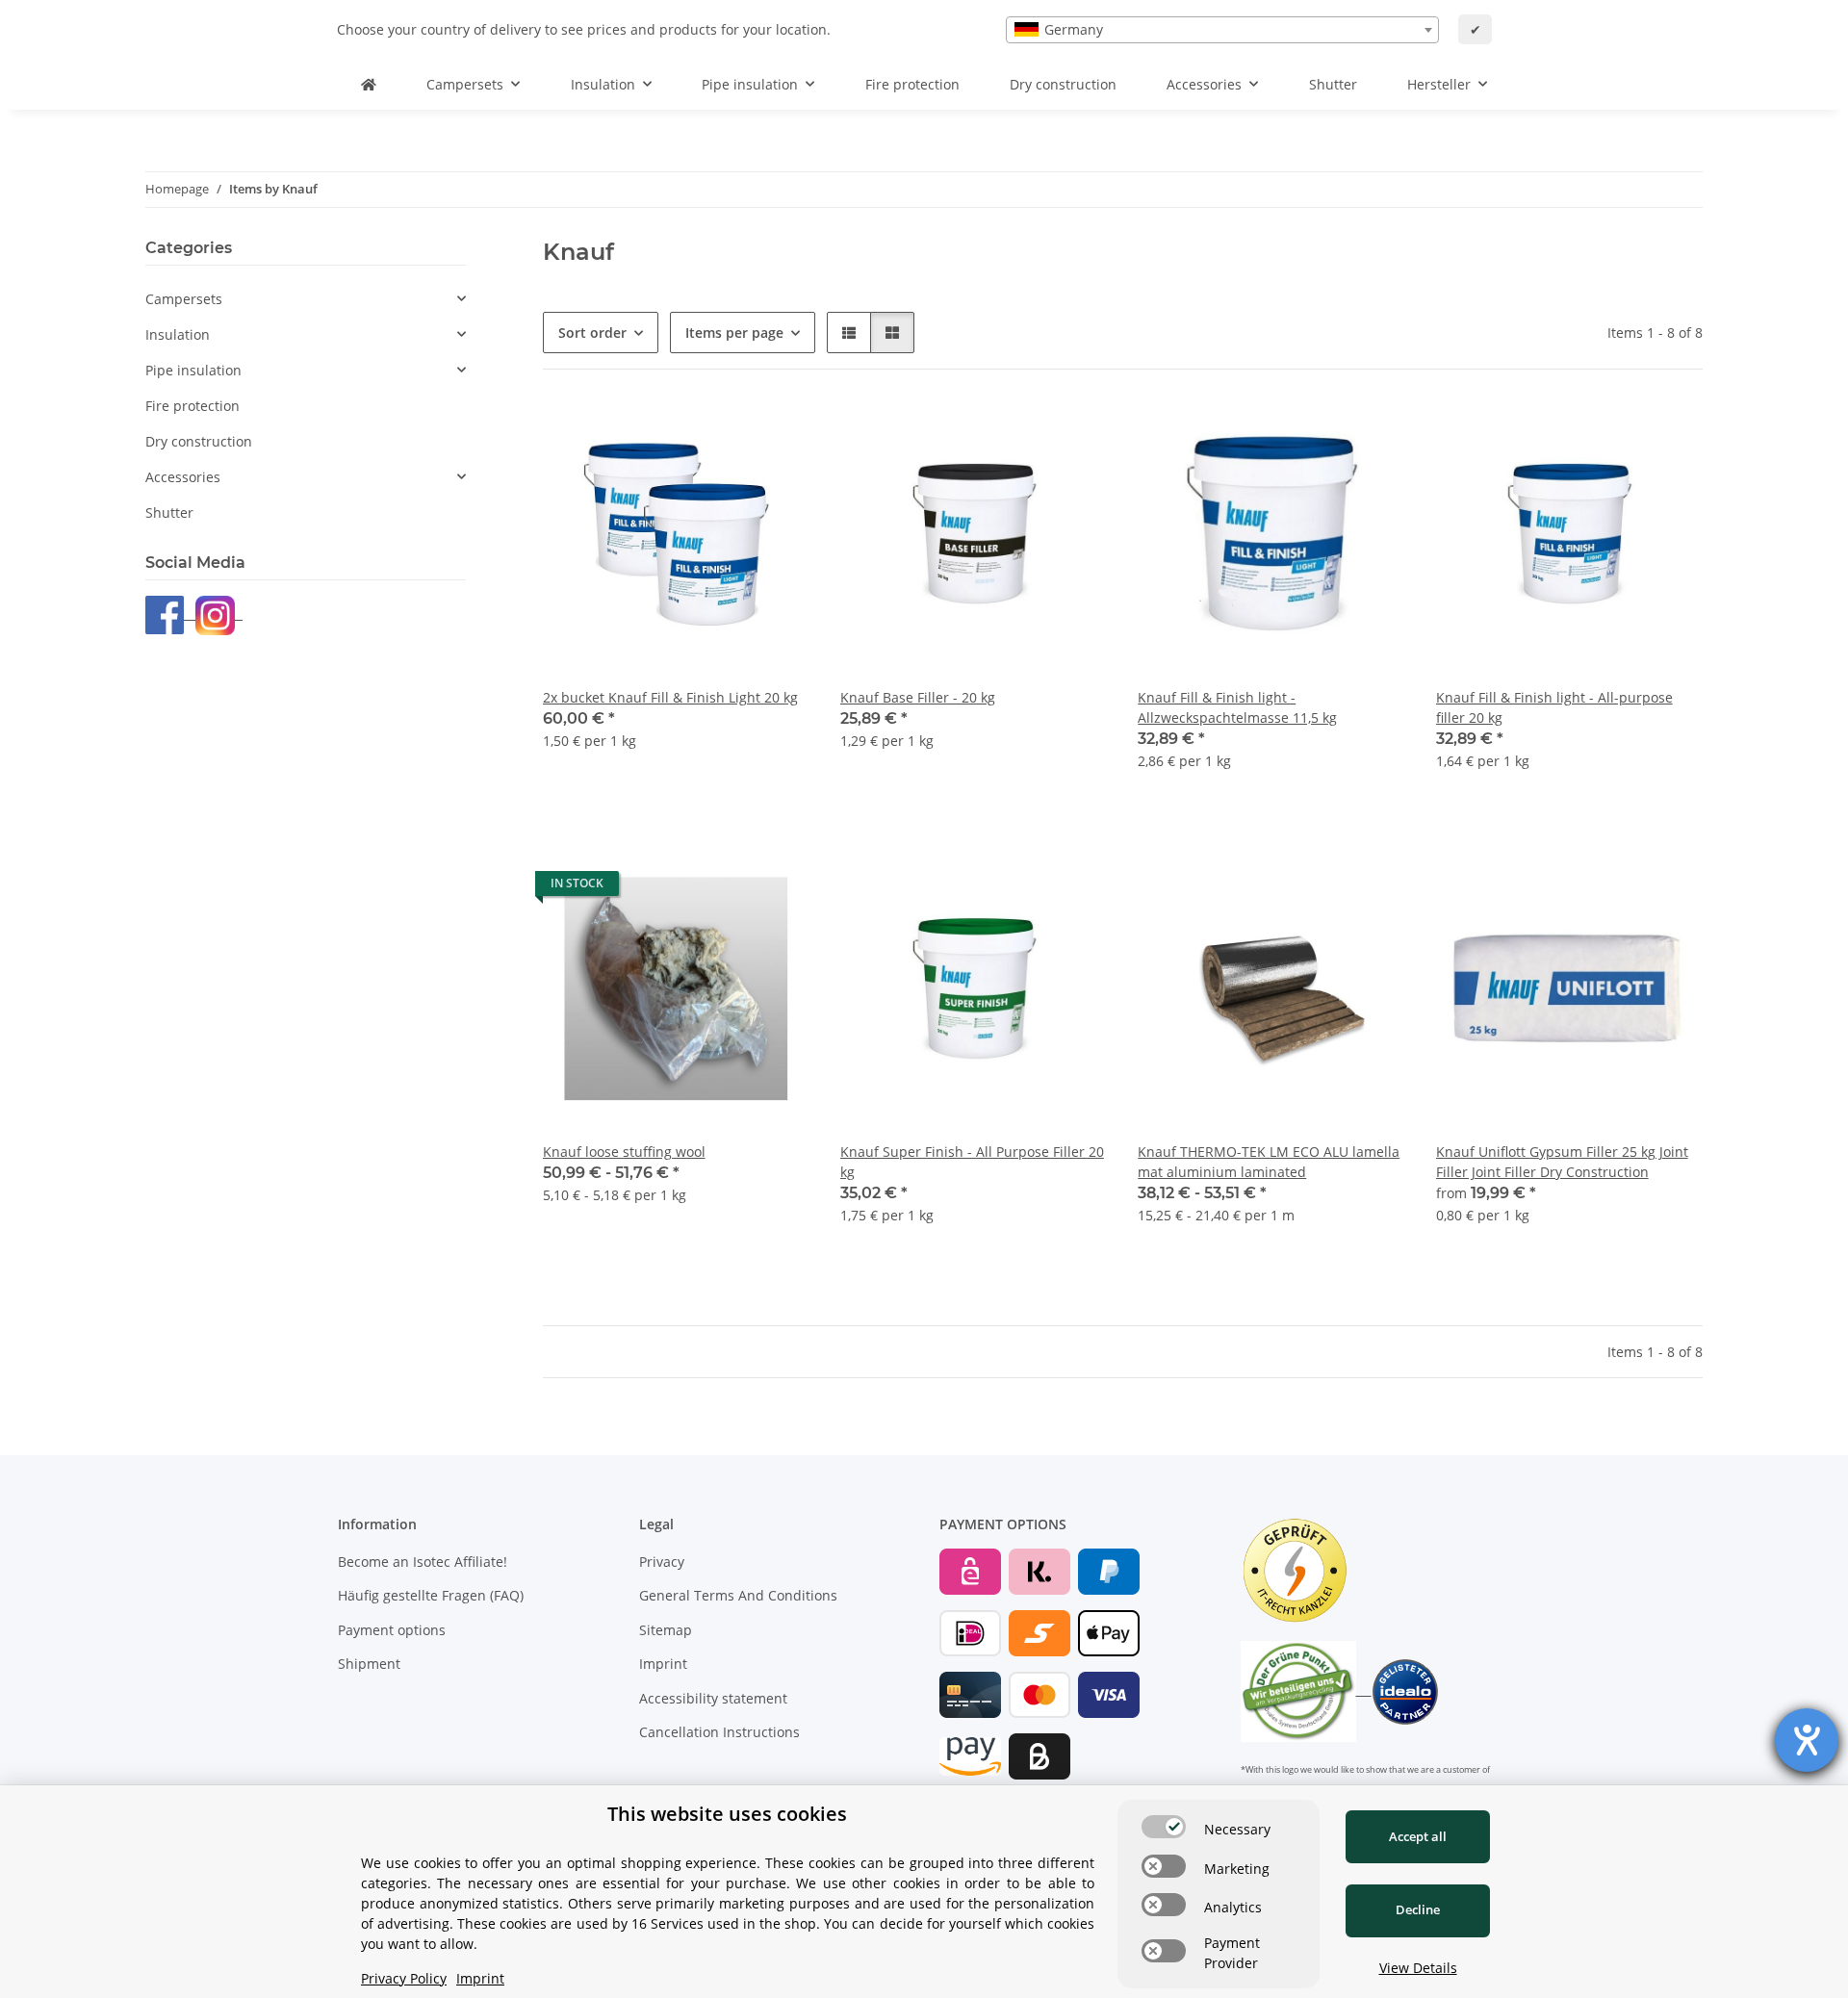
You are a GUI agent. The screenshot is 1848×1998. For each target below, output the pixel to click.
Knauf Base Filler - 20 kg (918, 697)
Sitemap (666, 1630)
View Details (1418, 1968)
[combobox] (1222, 30)
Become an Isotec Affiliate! (423, 1562)
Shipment (369, 1664)
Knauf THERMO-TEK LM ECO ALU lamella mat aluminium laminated (1269, 1162)
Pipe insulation (193, 370)
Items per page (734, 333)
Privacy (662, 1562)
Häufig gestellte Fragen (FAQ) (431, 1595)
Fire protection (192, 406)
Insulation (178, 334)
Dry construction (199, 441)
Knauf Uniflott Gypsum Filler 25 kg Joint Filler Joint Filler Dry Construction (1562, 1162)
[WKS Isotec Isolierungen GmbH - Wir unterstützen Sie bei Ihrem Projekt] (369, 84)
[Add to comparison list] (727, 433)
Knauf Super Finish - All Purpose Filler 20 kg (972, 1162)
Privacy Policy (404, 1978)
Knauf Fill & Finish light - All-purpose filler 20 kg (1554, 707)
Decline (1418, 1909)
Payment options (392, 1630)
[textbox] (1222, 30)
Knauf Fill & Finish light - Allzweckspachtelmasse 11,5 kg (1237, 707)
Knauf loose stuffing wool (624, 1152)
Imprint (663, 1664)
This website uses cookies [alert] (727, 1814)
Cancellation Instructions (719, 1732)
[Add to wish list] (777, 433)
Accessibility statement (713, 1698)
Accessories (183, 477)
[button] (849, 333)
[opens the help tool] (1807, 1740)
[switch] (1164, 1827)
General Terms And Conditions (738, 1595)
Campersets (184, 299)
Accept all (1418, 1836)
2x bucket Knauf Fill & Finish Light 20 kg (670, 697)
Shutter (169, 512)
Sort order (592, 333)
